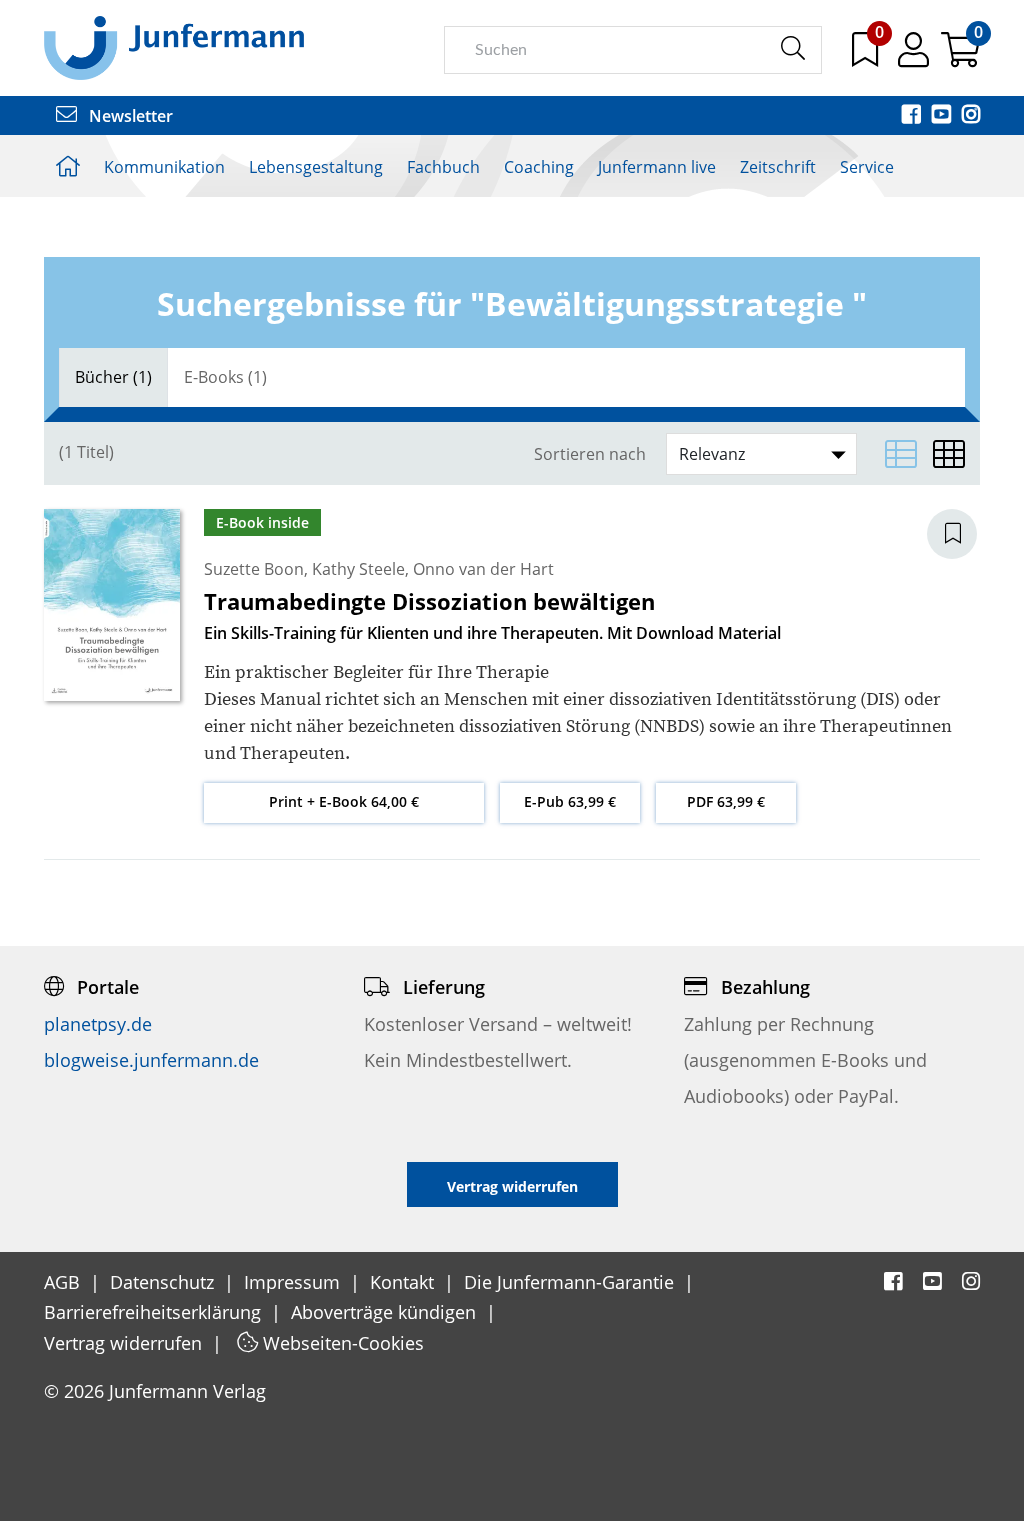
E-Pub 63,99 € (570, 801)
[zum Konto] (915, 57)
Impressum (294, 1282)
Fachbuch (443, 167)
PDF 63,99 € (726, 801)
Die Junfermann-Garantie (571, 1282)
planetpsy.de (98, 1024)
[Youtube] (943, 116)
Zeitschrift (778, 167)
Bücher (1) (113, 377)
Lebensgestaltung (316, 167)
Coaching (539, 167)
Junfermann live (657, 167)
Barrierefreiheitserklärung (155, 1312)
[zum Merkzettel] (867, 57)
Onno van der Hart (483, 569)
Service (867, 167)
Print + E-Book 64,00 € (344, 801)
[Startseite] (174, 47)
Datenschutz (164, 1282)
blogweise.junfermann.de (151, 1060)
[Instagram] (971, 116)
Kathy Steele (358, 569)
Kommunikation (164, 167)
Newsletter (129, 116)
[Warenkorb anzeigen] (960, 57)
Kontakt (404, 1282)
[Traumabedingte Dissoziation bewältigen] (112, 604)
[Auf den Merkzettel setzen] (964, 534)
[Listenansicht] (901, 454)
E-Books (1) (225, 377)
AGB (64, 1282)
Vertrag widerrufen (125, 1343)
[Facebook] (913, 116)
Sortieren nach (590, 454)
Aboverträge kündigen (386, 1312)
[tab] (113, 377)
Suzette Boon (254, 569)
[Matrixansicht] (949, 454)
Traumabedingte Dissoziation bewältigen (429, 601)
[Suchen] (792, 49)
